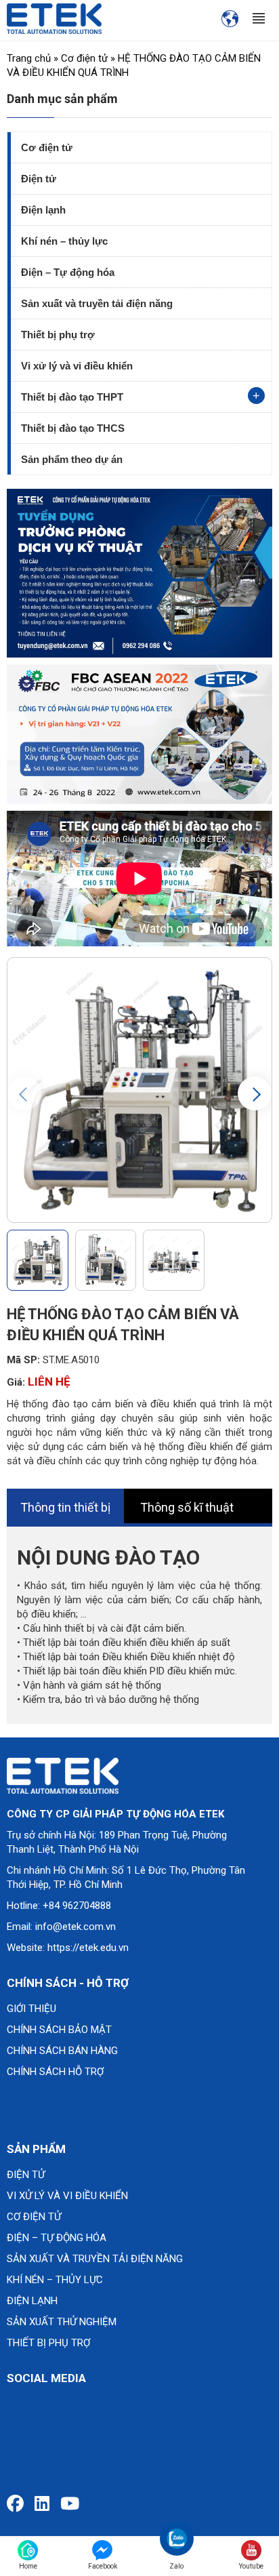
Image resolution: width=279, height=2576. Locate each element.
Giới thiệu (31, 2009)
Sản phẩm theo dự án (72, 459)
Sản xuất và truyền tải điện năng (97, 303)
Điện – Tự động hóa (68, 272)
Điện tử (39, 179)
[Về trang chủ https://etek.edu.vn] (54, 18)
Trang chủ (29, 58)
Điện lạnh (43, 210)
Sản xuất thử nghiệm (62, 2322)
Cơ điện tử (84, 58)
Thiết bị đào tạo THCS (73, 428)
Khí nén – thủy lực (64, 241)
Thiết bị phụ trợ (58, 335)
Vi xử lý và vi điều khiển (77, 366)
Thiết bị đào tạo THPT (72, 397)
